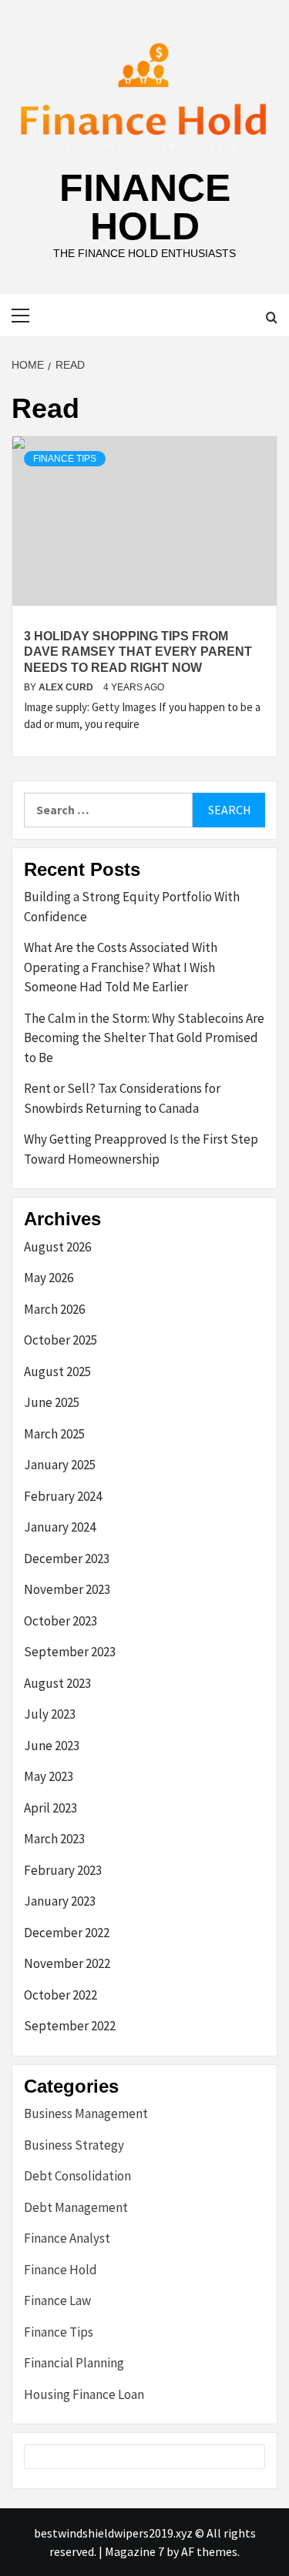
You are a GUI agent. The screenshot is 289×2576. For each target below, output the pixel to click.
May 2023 (49, 1776)
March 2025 (54, 1434)
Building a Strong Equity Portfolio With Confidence (132, 907)
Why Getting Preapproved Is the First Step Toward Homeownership (141, 1149)
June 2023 (52, 1746)
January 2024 (60, 1527)
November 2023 (67, 1589)
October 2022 (60, 1995)
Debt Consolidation (77, 2176)
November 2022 (67, 1963)
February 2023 (63, 1870)
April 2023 (50, 1808)
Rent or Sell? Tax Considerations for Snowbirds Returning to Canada (122, 1098)
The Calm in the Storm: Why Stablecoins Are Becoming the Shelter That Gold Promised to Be (144, 1038)
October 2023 (60, 1621)
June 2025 (52, 1402)
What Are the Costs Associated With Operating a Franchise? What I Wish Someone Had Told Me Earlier (121, 967)
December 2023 (67, 1559)
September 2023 (70, 1652)
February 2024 (63, 1496)
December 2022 (67, 1933)
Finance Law (57, 2300)
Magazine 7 (134, 2551)
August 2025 (57, 1372)
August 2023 (57, 1683)
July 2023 (50, 1714)
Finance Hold (145, 207)
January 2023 (60, 1901)
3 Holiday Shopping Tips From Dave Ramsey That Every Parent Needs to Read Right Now (138, 652)
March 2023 (54, 1839)
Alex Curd (67, 687)
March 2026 (54, 1309)
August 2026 (57, 1247)
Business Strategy (74, 2145)
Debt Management (76, 2207)
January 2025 (60, 1465)
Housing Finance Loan (84, 2394)
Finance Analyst (67, 2238)
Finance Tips (65, 459)
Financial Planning (74, 2363)
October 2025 (60, 1340)
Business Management (86, 2113)
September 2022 (70, 2026)
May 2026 (49, 1278)
